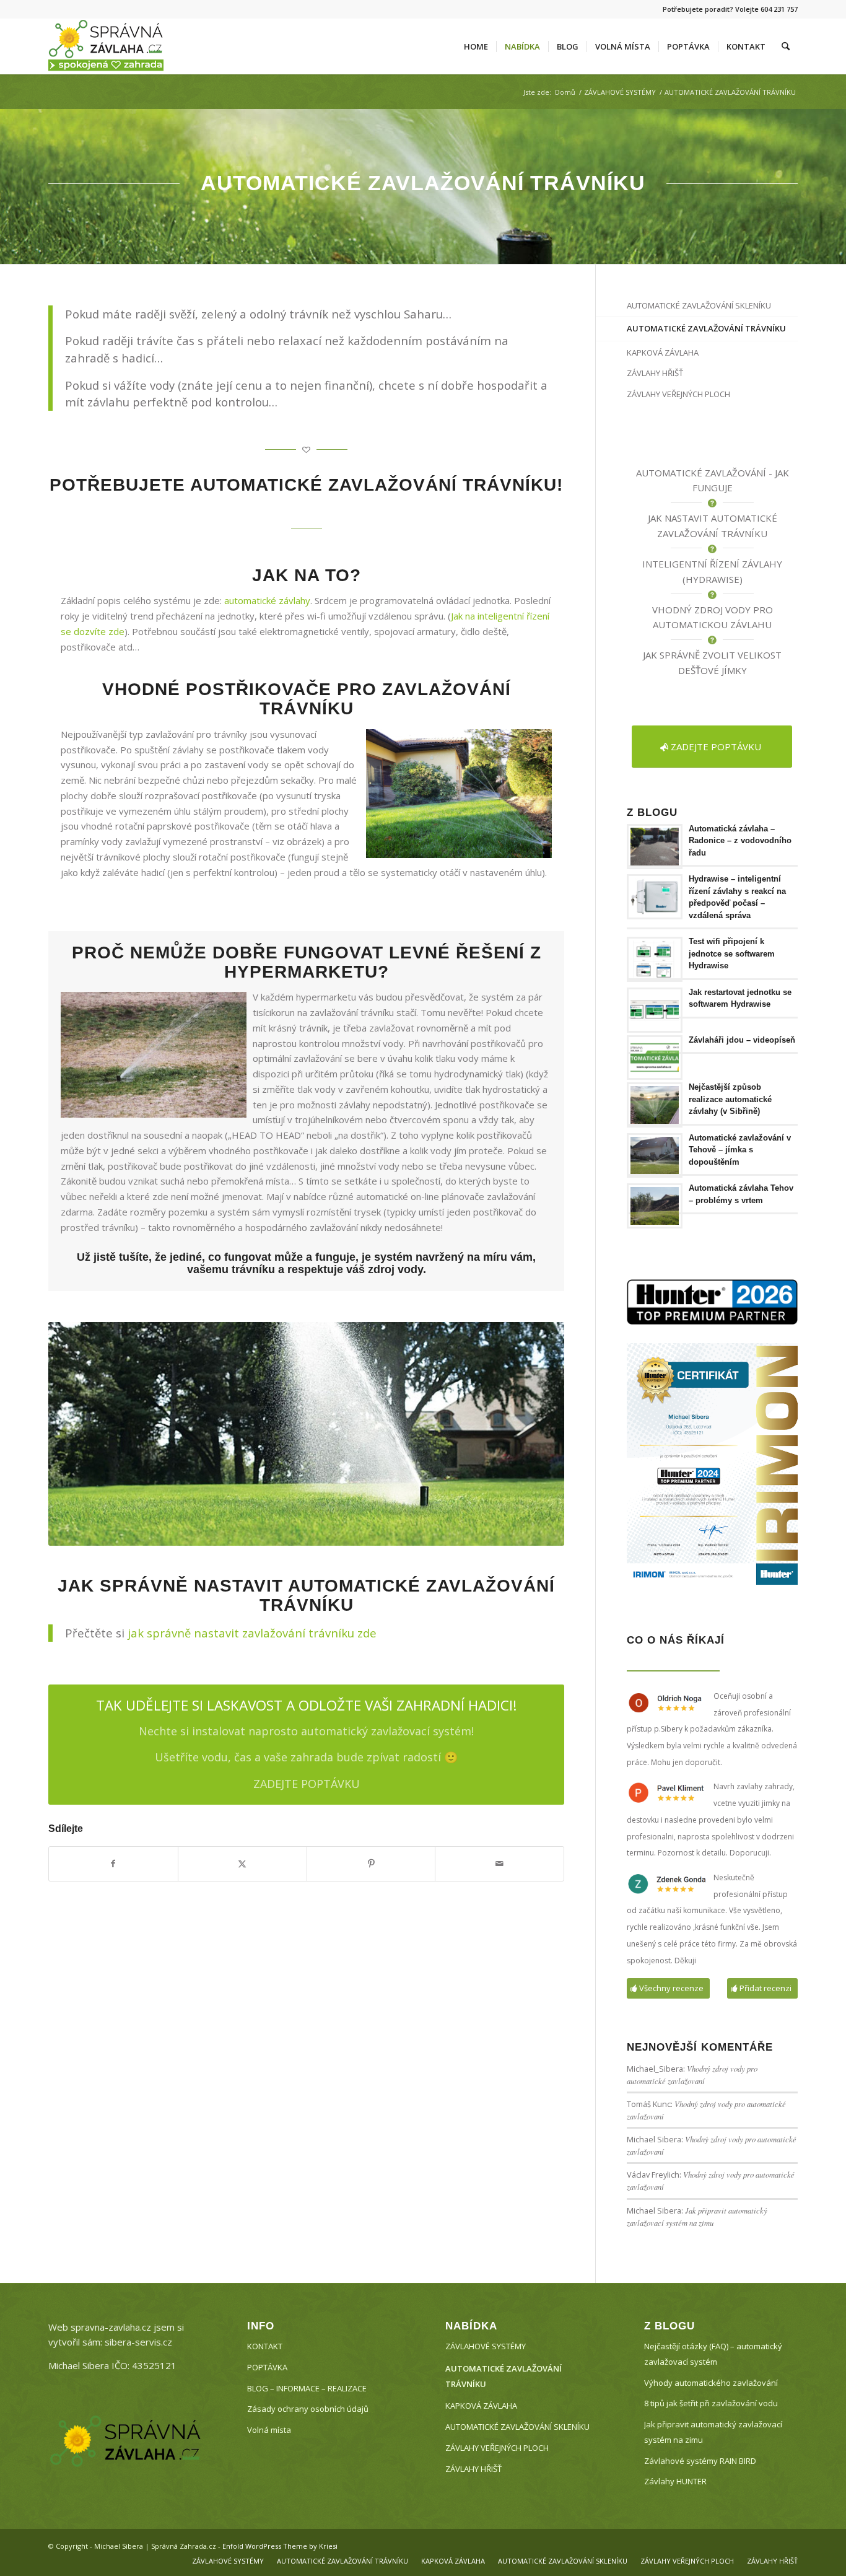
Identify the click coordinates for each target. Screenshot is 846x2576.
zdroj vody (395, 1269)
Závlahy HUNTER (675, 2481)
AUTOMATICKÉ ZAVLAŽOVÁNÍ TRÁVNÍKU (706, 328)
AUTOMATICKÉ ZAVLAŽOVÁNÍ (701, 473)
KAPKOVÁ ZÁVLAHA (663, 353)
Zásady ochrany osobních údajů (308, 2409)
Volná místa (269, 2430)
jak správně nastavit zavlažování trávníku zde (252, 1633)
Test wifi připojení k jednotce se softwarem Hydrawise (732, 953)
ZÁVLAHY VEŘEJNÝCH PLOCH (678, 394)
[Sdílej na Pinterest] (371, 1864)
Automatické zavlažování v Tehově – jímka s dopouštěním (740, 1150)
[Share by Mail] (499, 1864)
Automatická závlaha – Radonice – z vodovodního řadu (740, 841)
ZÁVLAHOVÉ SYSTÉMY (486, 2346)
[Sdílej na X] (242, 1864)
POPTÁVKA (267, 2367)
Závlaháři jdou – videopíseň (742, 1040)
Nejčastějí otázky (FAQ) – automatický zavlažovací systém (713, 2354)
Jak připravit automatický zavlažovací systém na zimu (713, 2432)
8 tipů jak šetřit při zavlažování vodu (711, 2403)
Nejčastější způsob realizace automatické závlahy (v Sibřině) (730, 1099)
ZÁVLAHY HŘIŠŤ (655, 373)
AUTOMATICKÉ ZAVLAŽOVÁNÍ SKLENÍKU (699, 305)
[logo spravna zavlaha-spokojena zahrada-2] (106, 46)
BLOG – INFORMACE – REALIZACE (307, 2388)
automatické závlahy (267, 600)
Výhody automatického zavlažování (711, 2383)
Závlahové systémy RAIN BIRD (700, 2461)
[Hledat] (786, 46)
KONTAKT (265, 2346)
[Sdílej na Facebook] (113, 1864)
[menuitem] (476, 46)
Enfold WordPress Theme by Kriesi (280, 2546)
